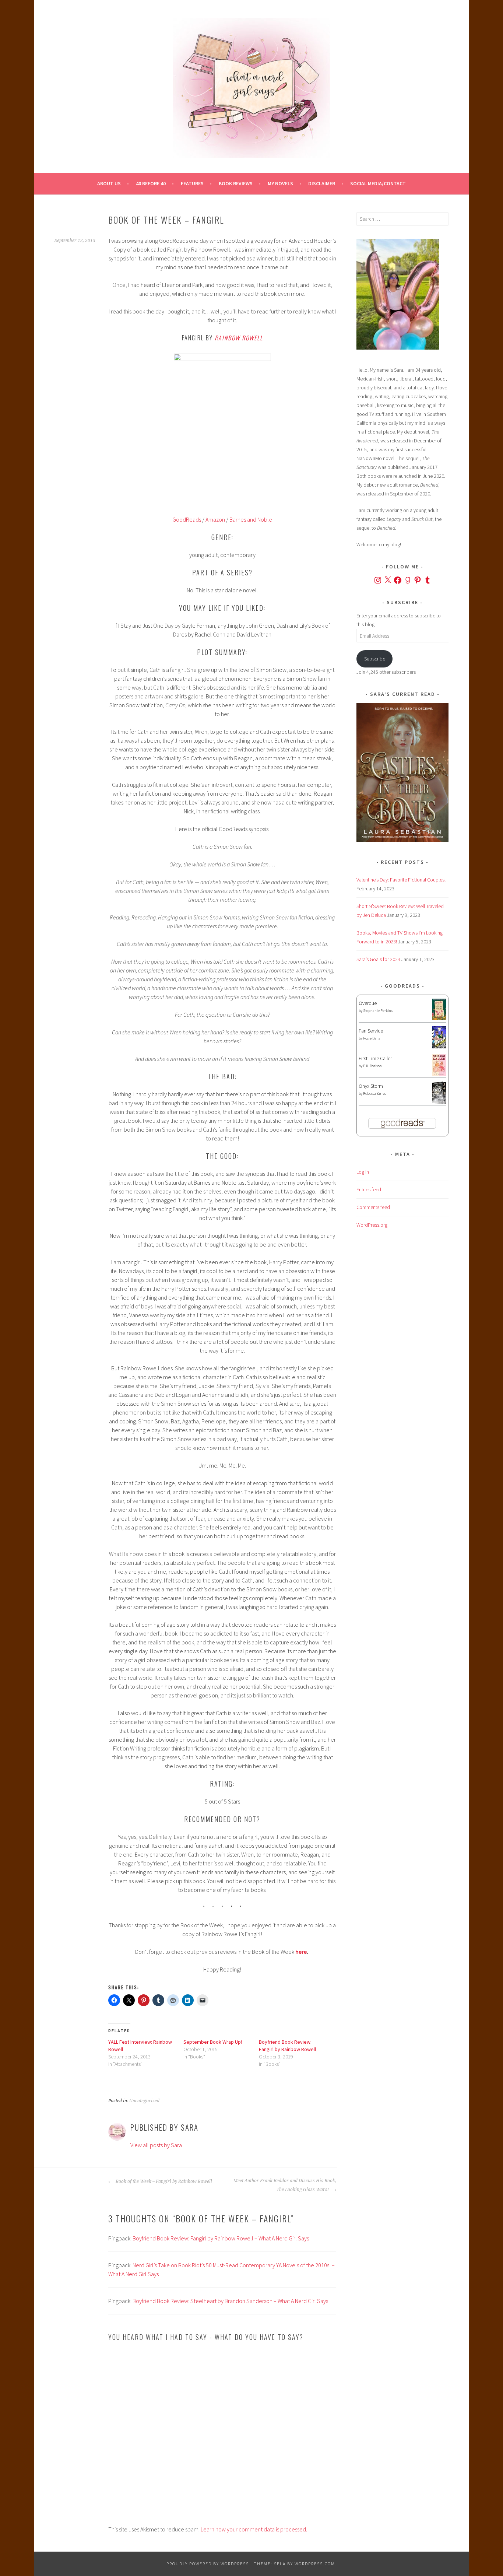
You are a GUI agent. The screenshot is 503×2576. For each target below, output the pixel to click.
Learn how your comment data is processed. (254, 2529)
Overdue (368, 1003)
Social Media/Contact (378, 183)
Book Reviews (236, 183)
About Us (109, 183)
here (301, 1952)
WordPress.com (315, 2564)
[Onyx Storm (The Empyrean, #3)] (439, 1103)
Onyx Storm (371, 1086)
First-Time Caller (375, 1058)
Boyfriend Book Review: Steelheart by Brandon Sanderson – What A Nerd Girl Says (230, 2301)
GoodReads (187, 519)
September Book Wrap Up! (213, 2042)
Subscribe (375, 659)
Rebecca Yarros (375, 1094)
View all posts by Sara (156, 2145)
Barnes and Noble (251, 519)
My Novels (280, 183)
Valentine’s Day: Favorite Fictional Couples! (401, 880)
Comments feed (373, 1207)
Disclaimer (322, 183)
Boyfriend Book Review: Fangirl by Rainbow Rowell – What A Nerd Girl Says (221, 2238)
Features (192, 183)
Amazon (216, 519)
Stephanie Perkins (378, 1011)
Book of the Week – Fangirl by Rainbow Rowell (163, 2181)
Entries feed (369, 1189)
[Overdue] (439, 1018)
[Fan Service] (439, 1047)
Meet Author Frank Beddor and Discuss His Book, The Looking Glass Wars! (285, 2185)
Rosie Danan (373, 1038)
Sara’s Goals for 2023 (378, 959)
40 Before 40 (151, 183)
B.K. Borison (372, 1066)
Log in (363, 1172)
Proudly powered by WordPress (208, 2564)
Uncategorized (144, 2101)
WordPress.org (372, 1225)
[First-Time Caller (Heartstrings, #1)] (439, 1074)
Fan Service (371, 1031)
